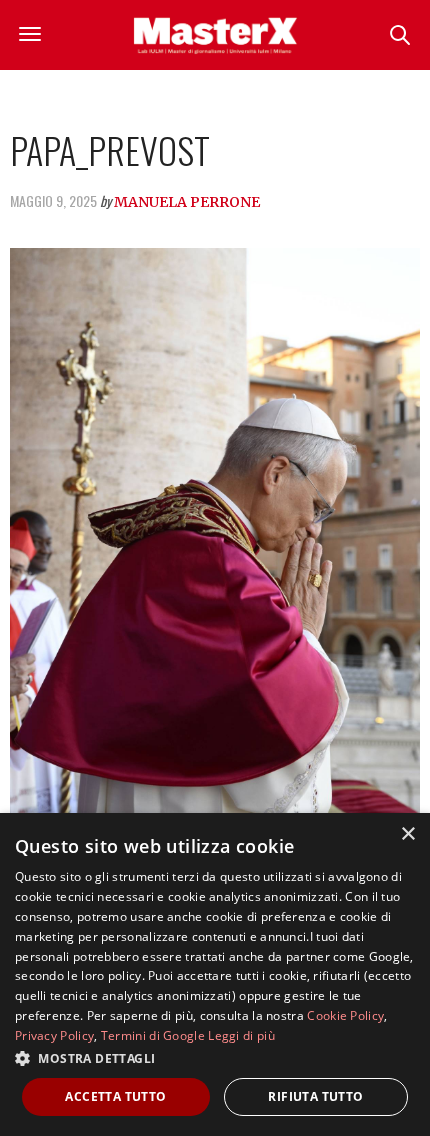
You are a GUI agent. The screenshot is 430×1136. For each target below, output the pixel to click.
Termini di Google (153, 1035)
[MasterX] (215, 35)
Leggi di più (241, 1035)
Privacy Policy (54, 1035)
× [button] (407, 834)
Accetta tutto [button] (115, 1096)
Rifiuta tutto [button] (315, 1096)
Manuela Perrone (187, 202)
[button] (215, 1058)
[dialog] (215, 974)
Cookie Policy (345, 1015)
